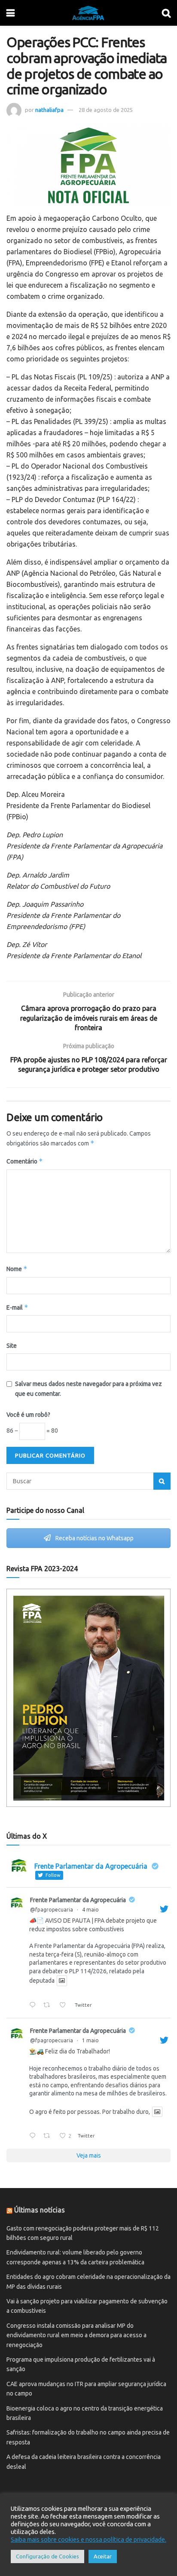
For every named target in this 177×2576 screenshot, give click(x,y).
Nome (17, 1269)
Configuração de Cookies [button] (47, 2556)
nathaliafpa (49, 110)
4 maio (90, 1910)
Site (12, 1346)
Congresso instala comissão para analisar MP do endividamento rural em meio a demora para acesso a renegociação (76, 2335)
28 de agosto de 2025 (106, 110)
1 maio (90, 2040)
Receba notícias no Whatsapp (94, 1538)
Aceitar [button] (103, 2556)
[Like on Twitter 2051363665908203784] (65, 2005)
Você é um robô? (28, 1415)
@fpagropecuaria (52, 1910)
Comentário (25, 1161)
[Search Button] (162, 1481)
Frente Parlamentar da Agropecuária (78, 1900)
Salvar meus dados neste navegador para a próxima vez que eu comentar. (88, 1389)
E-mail (17, 1307)
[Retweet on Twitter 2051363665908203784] (49, 2005)
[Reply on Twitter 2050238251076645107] (34, 2136)
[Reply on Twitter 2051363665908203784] (34, 2005)
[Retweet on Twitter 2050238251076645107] (49, 2136)
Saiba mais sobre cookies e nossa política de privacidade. (88, 2539)
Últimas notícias (40, 2210)
